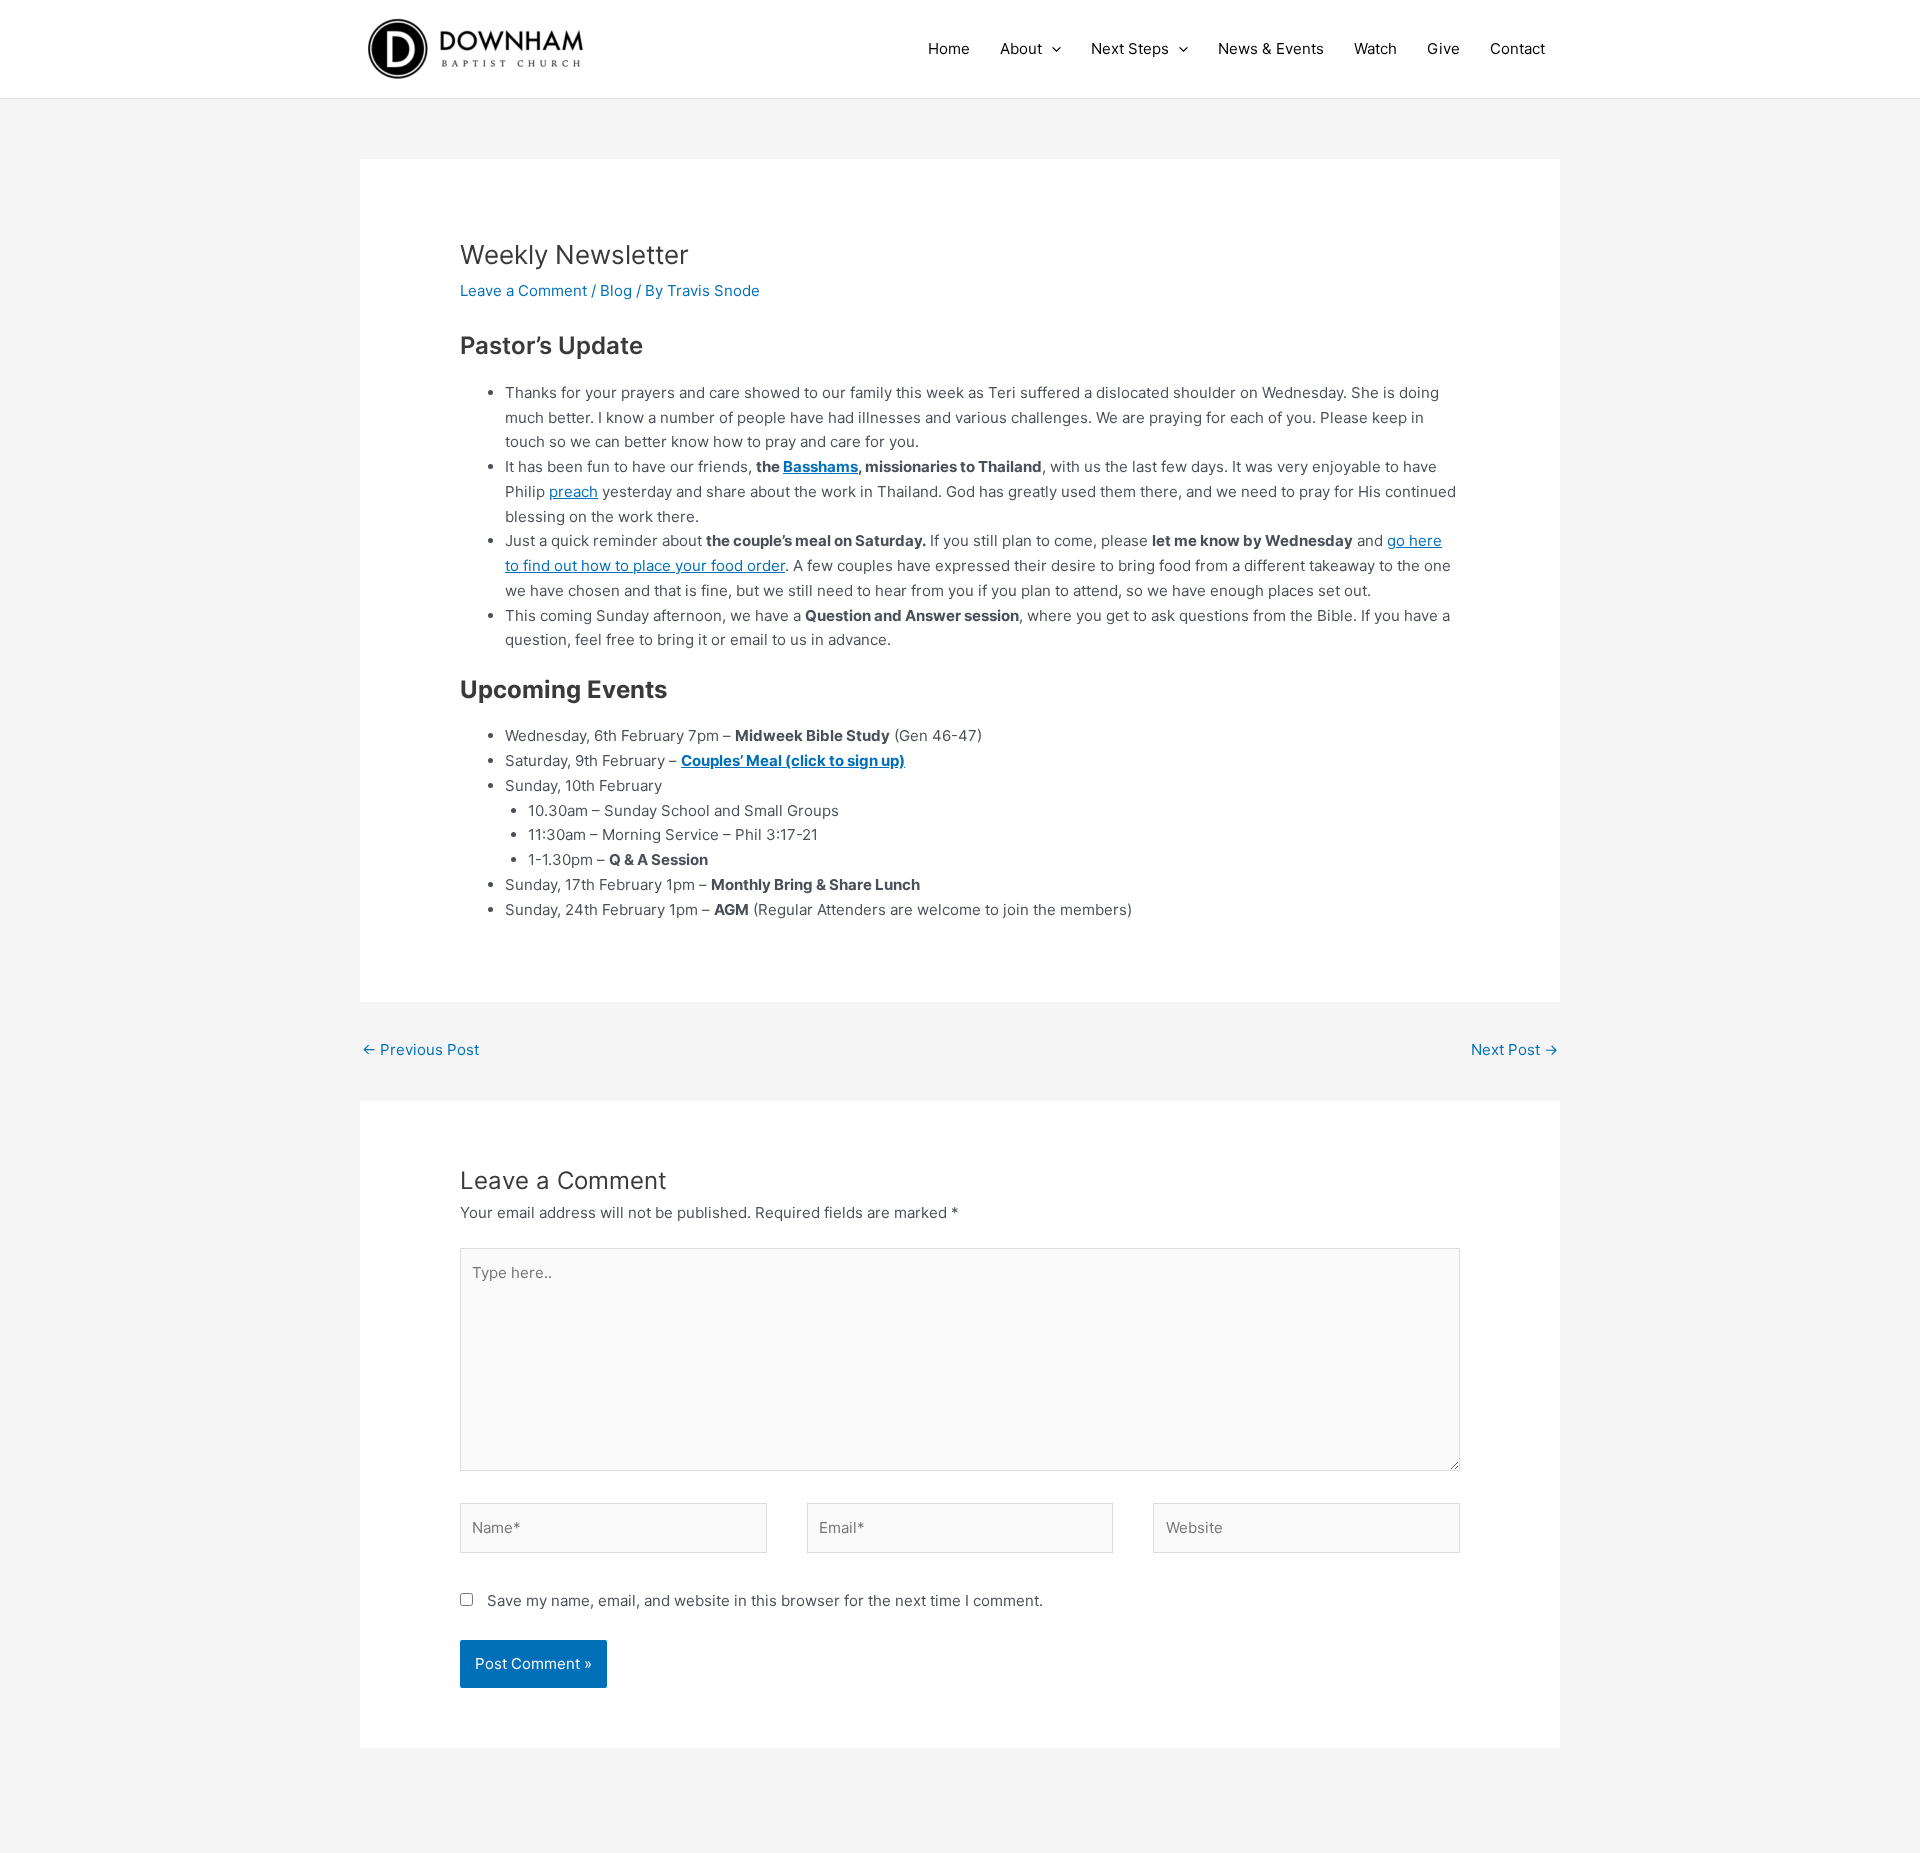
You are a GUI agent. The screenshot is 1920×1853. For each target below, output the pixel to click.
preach (573, 491)
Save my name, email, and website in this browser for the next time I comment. (765, 1600)
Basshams (820, 466)
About (1021, 48)
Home (949, 48)
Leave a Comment (523, 290)
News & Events (1271, 48)
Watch (1375, 48)
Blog (616, 290)
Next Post (1514, 1049)
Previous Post (420, 1049)
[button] (1051, 49)
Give (1443, 48)
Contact (1517, 48)
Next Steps (1130, 48)
